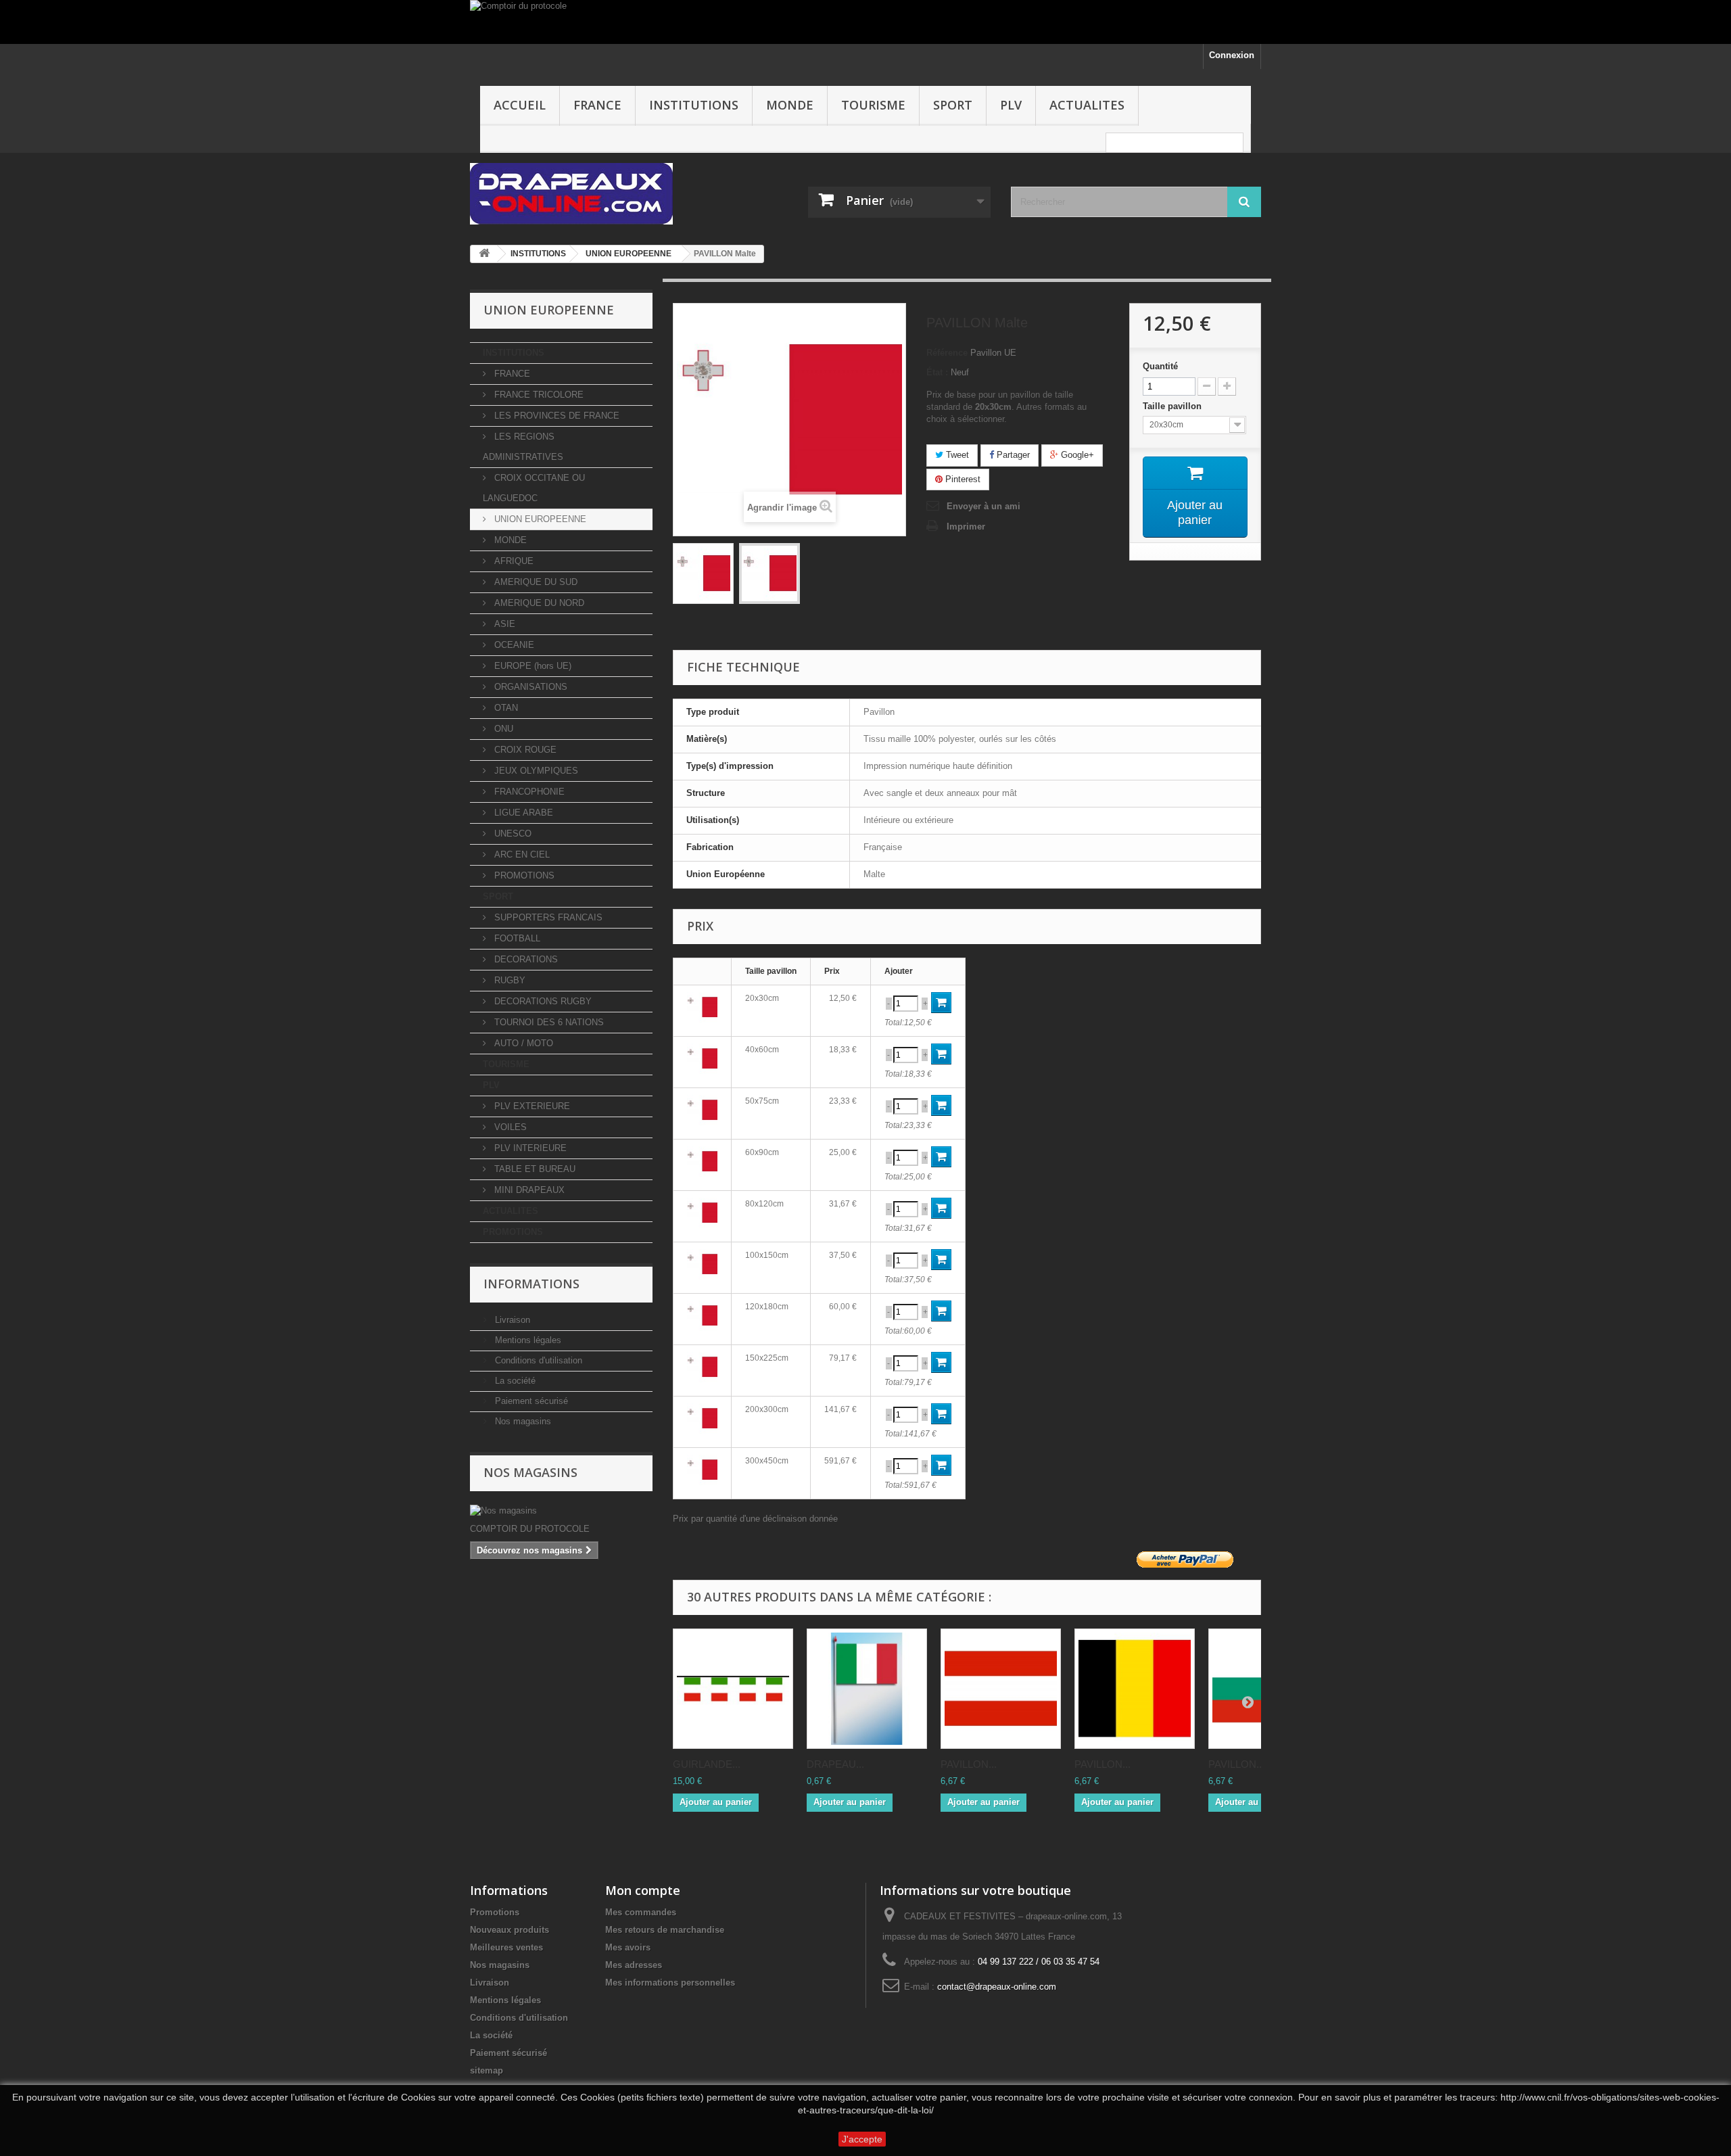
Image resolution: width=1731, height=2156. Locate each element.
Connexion (1232, 55)
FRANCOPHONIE (528, 792)
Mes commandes (641, 1912)
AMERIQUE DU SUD (535, 582)
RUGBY (508, 980)
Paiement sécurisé (530, 1401)
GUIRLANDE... (707, 1764)
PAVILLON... (969, 1764)
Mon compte (643, 1890)
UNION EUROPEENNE (539, 519)
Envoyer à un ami (983, 506)
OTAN (505, 708)
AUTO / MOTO (522, 1043)
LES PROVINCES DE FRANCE (555, 416)
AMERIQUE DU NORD (538, 603)
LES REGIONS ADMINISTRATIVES (523, 447)
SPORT (953, 105)
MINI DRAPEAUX (528, 1190)
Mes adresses (634, 1965)
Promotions (495, 1912)
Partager (1012, 455)
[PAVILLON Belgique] (1135, 1689)
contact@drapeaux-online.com (997, 1987)
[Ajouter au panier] (941, 1003)
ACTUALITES (1087, 105)
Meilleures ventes (506, 1947)
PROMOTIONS (523, 875)
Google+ (1076, 455)
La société (514, 1381)
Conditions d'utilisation (537, 1360)
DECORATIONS (525, 959)
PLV (1011, 105)
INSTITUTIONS (694, 105)
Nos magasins (522, 1421)
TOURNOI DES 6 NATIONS (548, 1022)
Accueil (520, 105)
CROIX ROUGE (524, 750)
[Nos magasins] (561, 1511)
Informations (531, 1284)
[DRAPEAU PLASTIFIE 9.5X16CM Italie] (867, 1689)
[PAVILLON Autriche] (1001, 1689)
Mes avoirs (628, 1947)
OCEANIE (513, 645)
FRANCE (597, 105)
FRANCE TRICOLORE (538, 395)
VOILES (509, 1127)
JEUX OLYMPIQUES (535, 771)
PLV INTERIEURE (529, 1148)
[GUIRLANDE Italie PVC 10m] (733, 1689)
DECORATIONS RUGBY (542, 1001)
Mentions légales (527, 1340)
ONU (502, 729)
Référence (947, 353)
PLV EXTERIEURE (531, 1106)
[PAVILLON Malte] (703, 573)
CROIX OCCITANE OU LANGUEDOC (534, 488)
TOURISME (873, 105)
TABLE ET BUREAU (533, 1169)
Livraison (511, 1320)
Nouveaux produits (509, 1930)
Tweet (956, 455)
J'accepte (862, 2139)
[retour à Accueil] (484, 254)
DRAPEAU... (835, 1764)
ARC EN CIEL (521, 854)
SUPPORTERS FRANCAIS (547, 917)
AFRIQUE (513, 561)
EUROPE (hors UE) (531, 666)
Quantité (1160, 366)
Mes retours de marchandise (665, 1930)
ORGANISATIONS (529, 687)
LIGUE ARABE (522, 813)
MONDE (790, 105)
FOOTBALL (516, 938)
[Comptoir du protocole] (865, 22)
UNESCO (512, 834)
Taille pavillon (1173, 406)
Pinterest (962, 479)
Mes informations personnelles (670, 1983)
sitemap (487, 2070)
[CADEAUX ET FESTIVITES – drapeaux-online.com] (595, 194)
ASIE (503, 624)
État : (937, 372)
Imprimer (966, 526)
